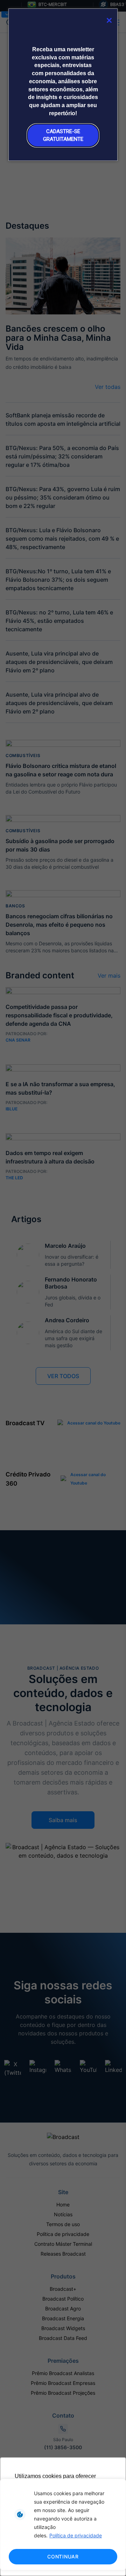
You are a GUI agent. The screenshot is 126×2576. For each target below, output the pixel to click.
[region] (63, 2525)
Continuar (63, 2557)
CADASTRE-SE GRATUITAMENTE (63, 135)
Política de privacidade (76, 2535)
